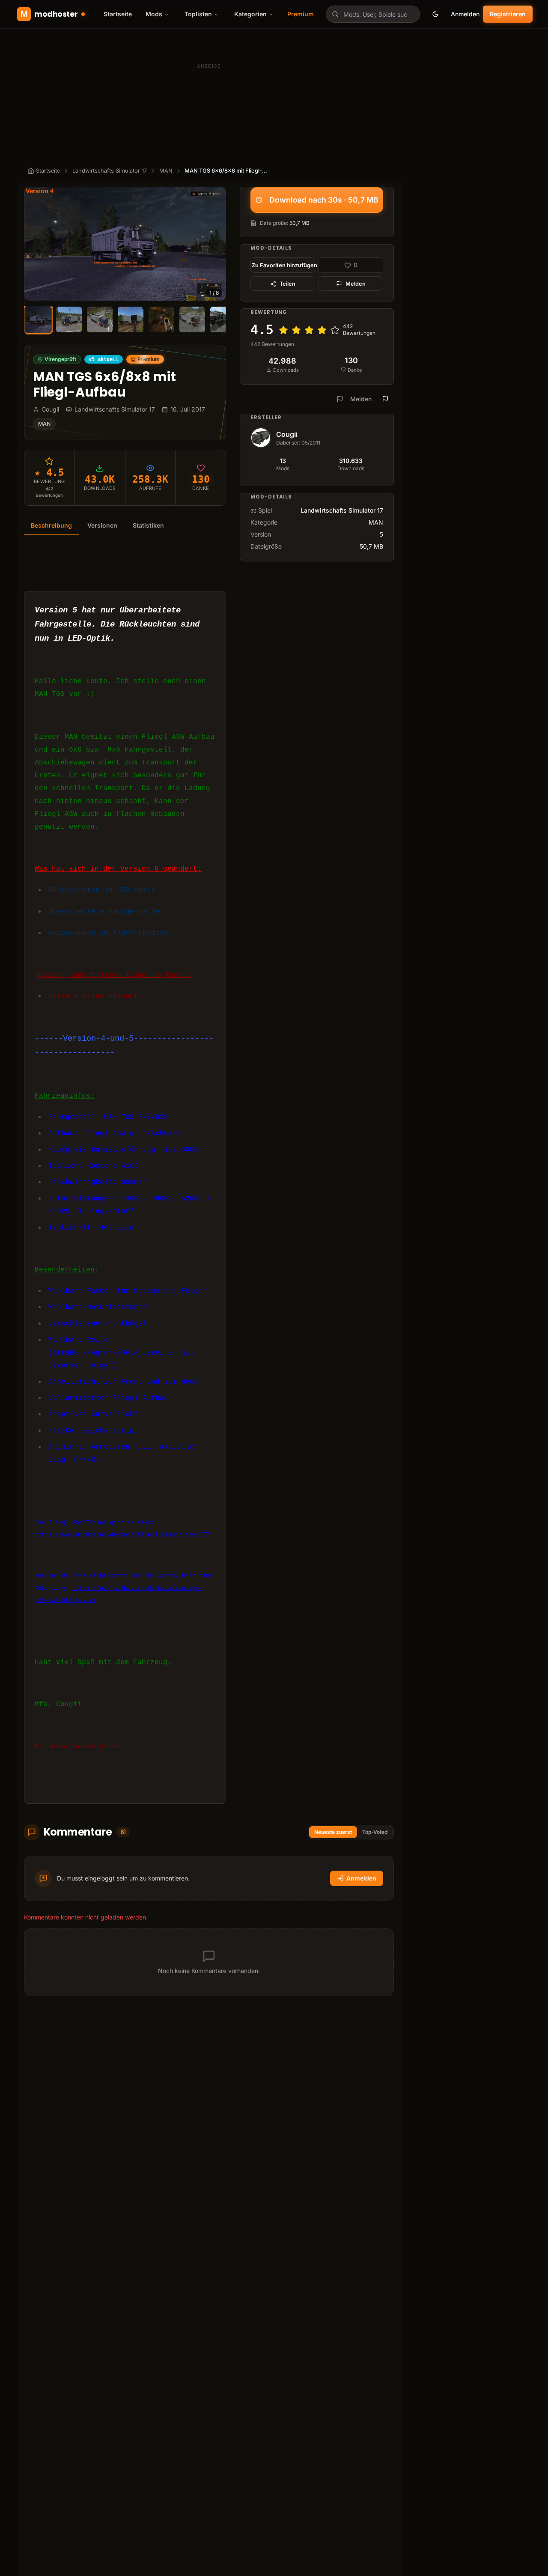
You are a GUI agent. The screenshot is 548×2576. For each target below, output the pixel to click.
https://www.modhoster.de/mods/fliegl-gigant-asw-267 (122, 1535)
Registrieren (508, 14)
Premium (301, 14)
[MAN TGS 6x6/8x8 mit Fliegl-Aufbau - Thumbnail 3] (100, 319)
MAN (166, 171)
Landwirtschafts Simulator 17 (110, 171)
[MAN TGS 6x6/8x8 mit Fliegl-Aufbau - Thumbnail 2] (69, 319)
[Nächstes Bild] (215, 244)
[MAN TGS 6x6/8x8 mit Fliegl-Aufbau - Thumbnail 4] (131, 319)
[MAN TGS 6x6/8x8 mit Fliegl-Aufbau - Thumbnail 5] (161, 319)
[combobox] (373, 14)
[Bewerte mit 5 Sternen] (335, 330)
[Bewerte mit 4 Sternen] (322, 330)
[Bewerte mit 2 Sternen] (296, 330)
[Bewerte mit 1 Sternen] (283, 330)
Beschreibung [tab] (51, 525)
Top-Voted (375, 1832)
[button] (125, 244)
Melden (356, 284)
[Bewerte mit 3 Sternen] (309, 330)
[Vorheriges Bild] (35, 244)
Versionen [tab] (102, 525)
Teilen (287, 284)
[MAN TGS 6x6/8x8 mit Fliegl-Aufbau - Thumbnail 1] (38, 319)
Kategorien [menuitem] (250, 14)
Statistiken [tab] (148, 525)
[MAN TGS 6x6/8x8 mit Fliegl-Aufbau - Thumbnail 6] (192, 319)
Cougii (287, 434)
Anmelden (465, 14)
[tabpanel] (125, 1175)
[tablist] (125, 526)
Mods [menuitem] (154, 14)
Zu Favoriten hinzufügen (283, 265)
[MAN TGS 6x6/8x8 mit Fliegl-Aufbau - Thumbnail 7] (223, 319)
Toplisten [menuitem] (198, 14)
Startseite (118, 14)
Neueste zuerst (333, 1832)
